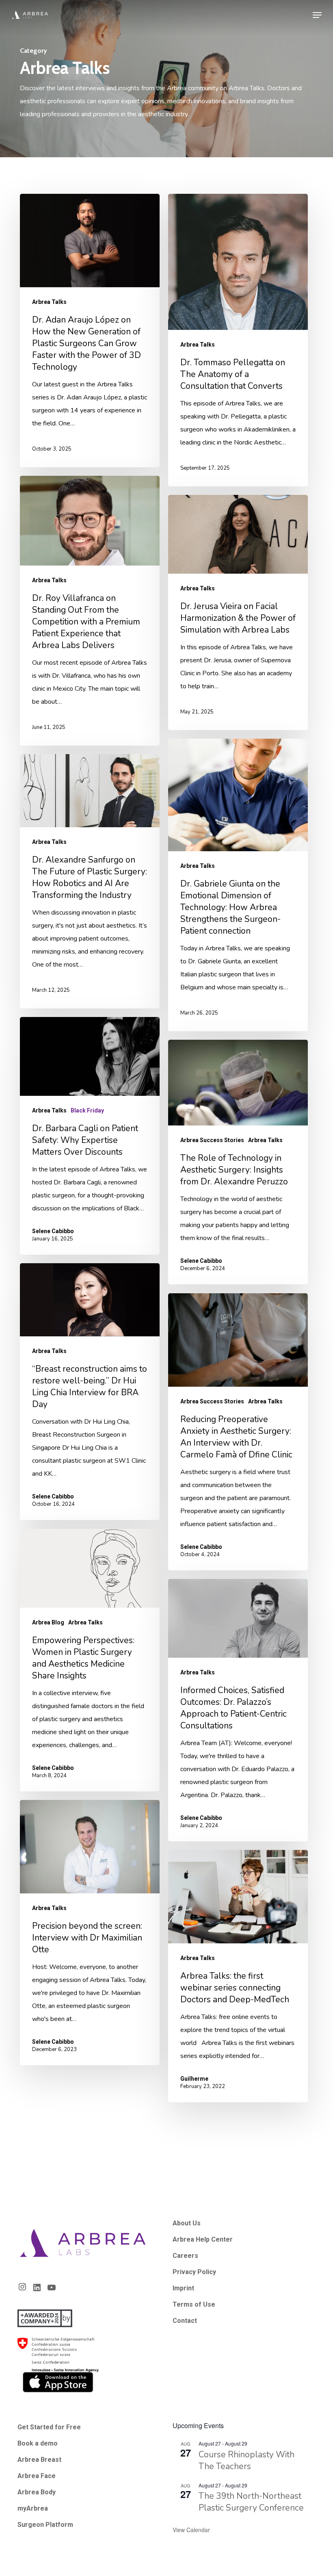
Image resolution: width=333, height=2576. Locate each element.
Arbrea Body (37, 2492)
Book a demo (38, 2443)
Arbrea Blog (48, 1622)
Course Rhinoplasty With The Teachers (247, 2460)
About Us (187, 2223)
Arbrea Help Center (203, 2239)
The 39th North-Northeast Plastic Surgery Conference (251, 2502)
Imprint (183, 2288)
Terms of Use (194, 2304)
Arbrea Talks (49, 302)
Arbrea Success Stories (212, 1140)
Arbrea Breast (39, 2460)
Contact (185, 2321)
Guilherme (194, 2079)
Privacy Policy (194, 2272)
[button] (317, 15)
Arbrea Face (37, 2476)
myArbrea (33, 2508)
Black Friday (87, 1110)
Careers (185, 2256)
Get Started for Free (49, 2427)
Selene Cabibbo (53, 1231)
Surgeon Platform (45, 2525)
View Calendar (191, 2530)
